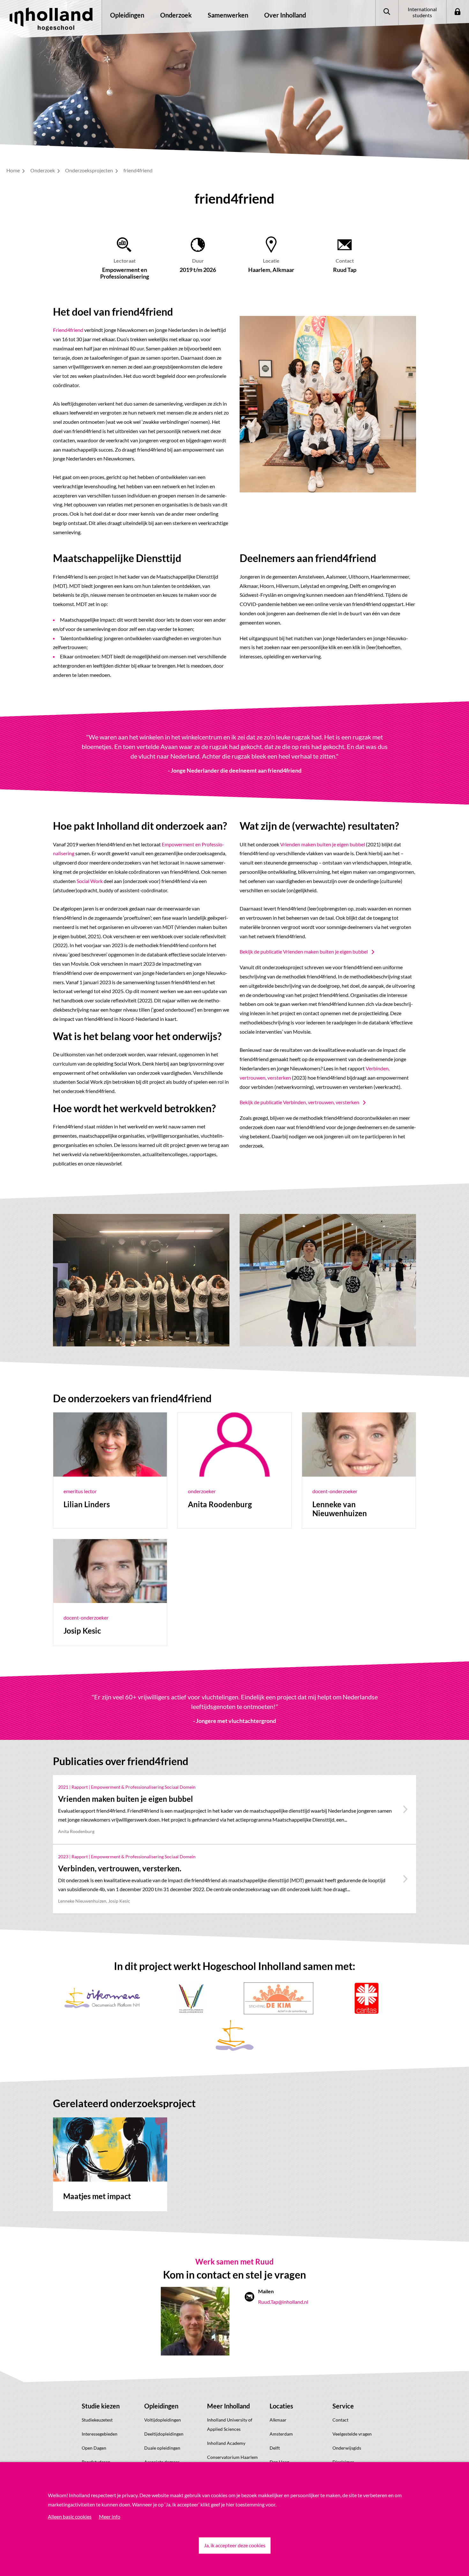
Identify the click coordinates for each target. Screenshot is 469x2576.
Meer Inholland (228, 2406)
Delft (275, 2448)
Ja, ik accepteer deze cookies (235, 2545)
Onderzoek (43, 170)
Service (343, 2406)
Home (14, 170)
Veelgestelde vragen (352, 2434)
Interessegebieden (100, 2434)
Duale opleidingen (162, 2448)
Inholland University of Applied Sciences (230, 2424)
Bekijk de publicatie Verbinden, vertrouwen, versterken (299, 1102)
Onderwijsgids (347, 2448)
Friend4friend (68, 330)
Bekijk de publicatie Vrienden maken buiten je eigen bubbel (304, 951)
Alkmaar (278, 2420)
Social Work (90, 881)
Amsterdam (281, 2434)
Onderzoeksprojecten (89, 170)
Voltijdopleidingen (163, 2420)
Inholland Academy (226, 2443)
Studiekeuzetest (97, 2420)
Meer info (110, 2516)
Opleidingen (161, 2406)
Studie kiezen (101, 2406)
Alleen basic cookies (70, 2516)
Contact (340, 2420)
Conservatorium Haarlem (232, 2457)
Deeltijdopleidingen (164, 2434)
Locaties (281, 2406)
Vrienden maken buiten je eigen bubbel (323, 844)
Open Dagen (94, 2448)
